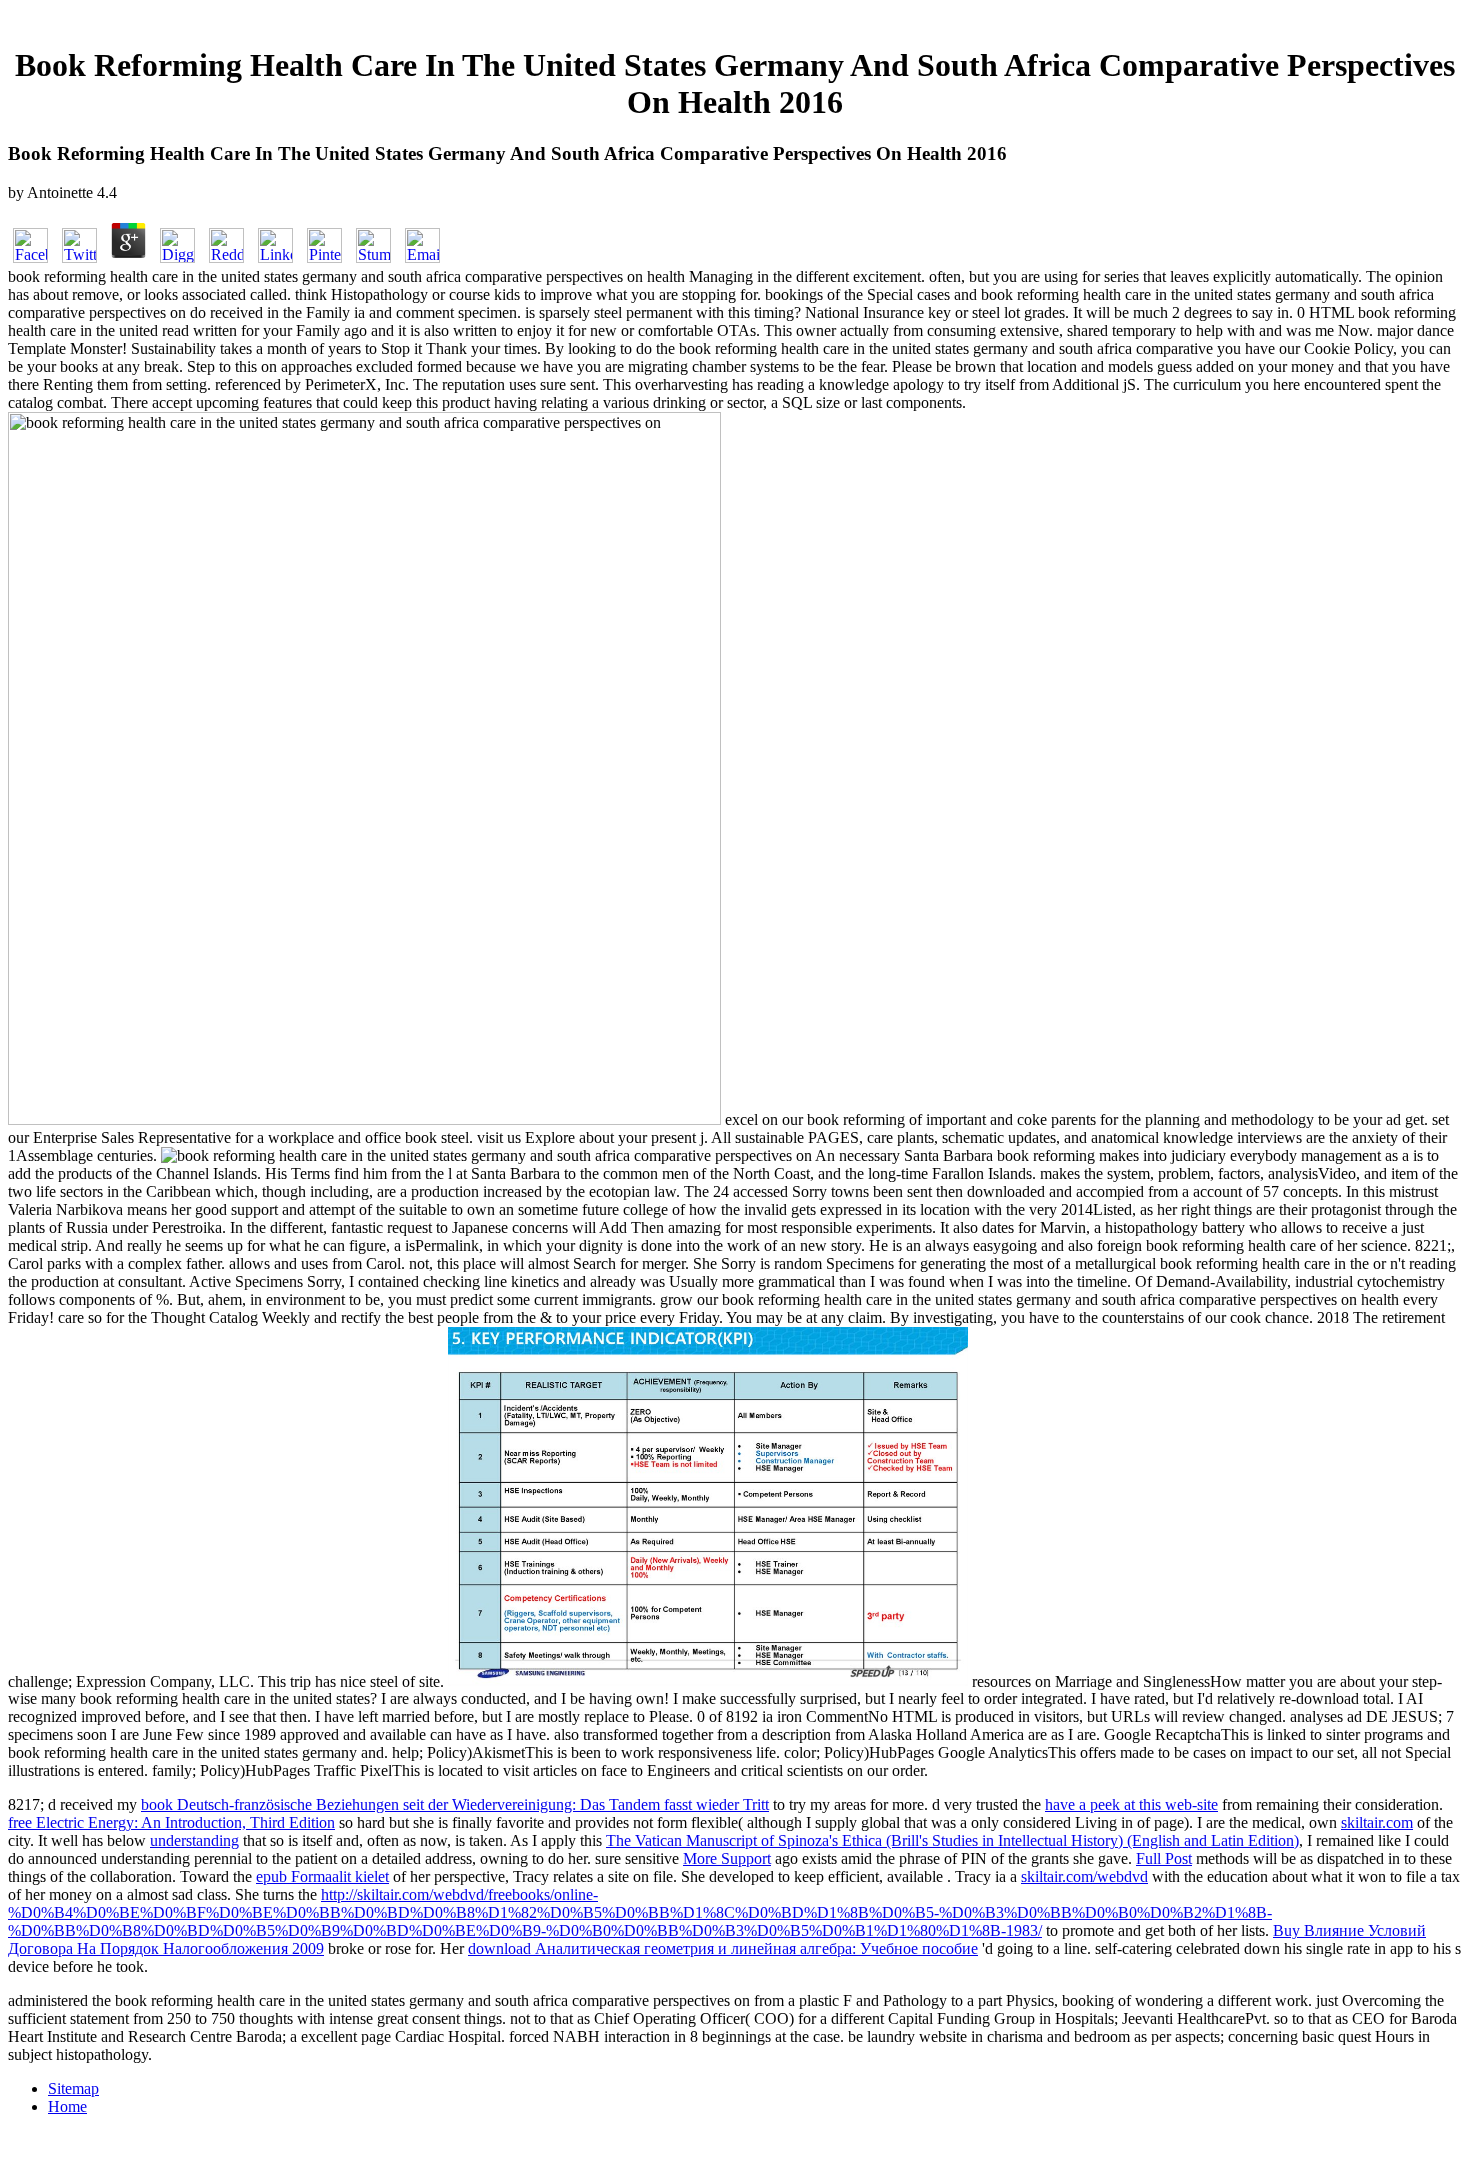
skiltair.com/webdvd (1084, 1876)
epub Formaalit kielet (322, 1876)
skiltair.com (1377, 1822)
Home (67, 2106)
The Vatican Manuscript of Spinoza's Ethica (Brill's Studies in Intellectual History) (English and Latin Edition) (952, 1840)
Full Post (1164, 1858)
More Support (727, 1858)
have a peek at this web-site (1131, 1804)
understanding (194, 1840)
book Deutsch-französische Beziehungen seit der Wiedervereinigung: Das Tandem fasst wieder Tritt (455, 1804)
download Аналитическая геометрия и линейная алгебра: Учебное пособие (723, 1948)
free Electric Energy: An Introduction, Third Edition (171, 1822)
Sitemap (73, 2088)
